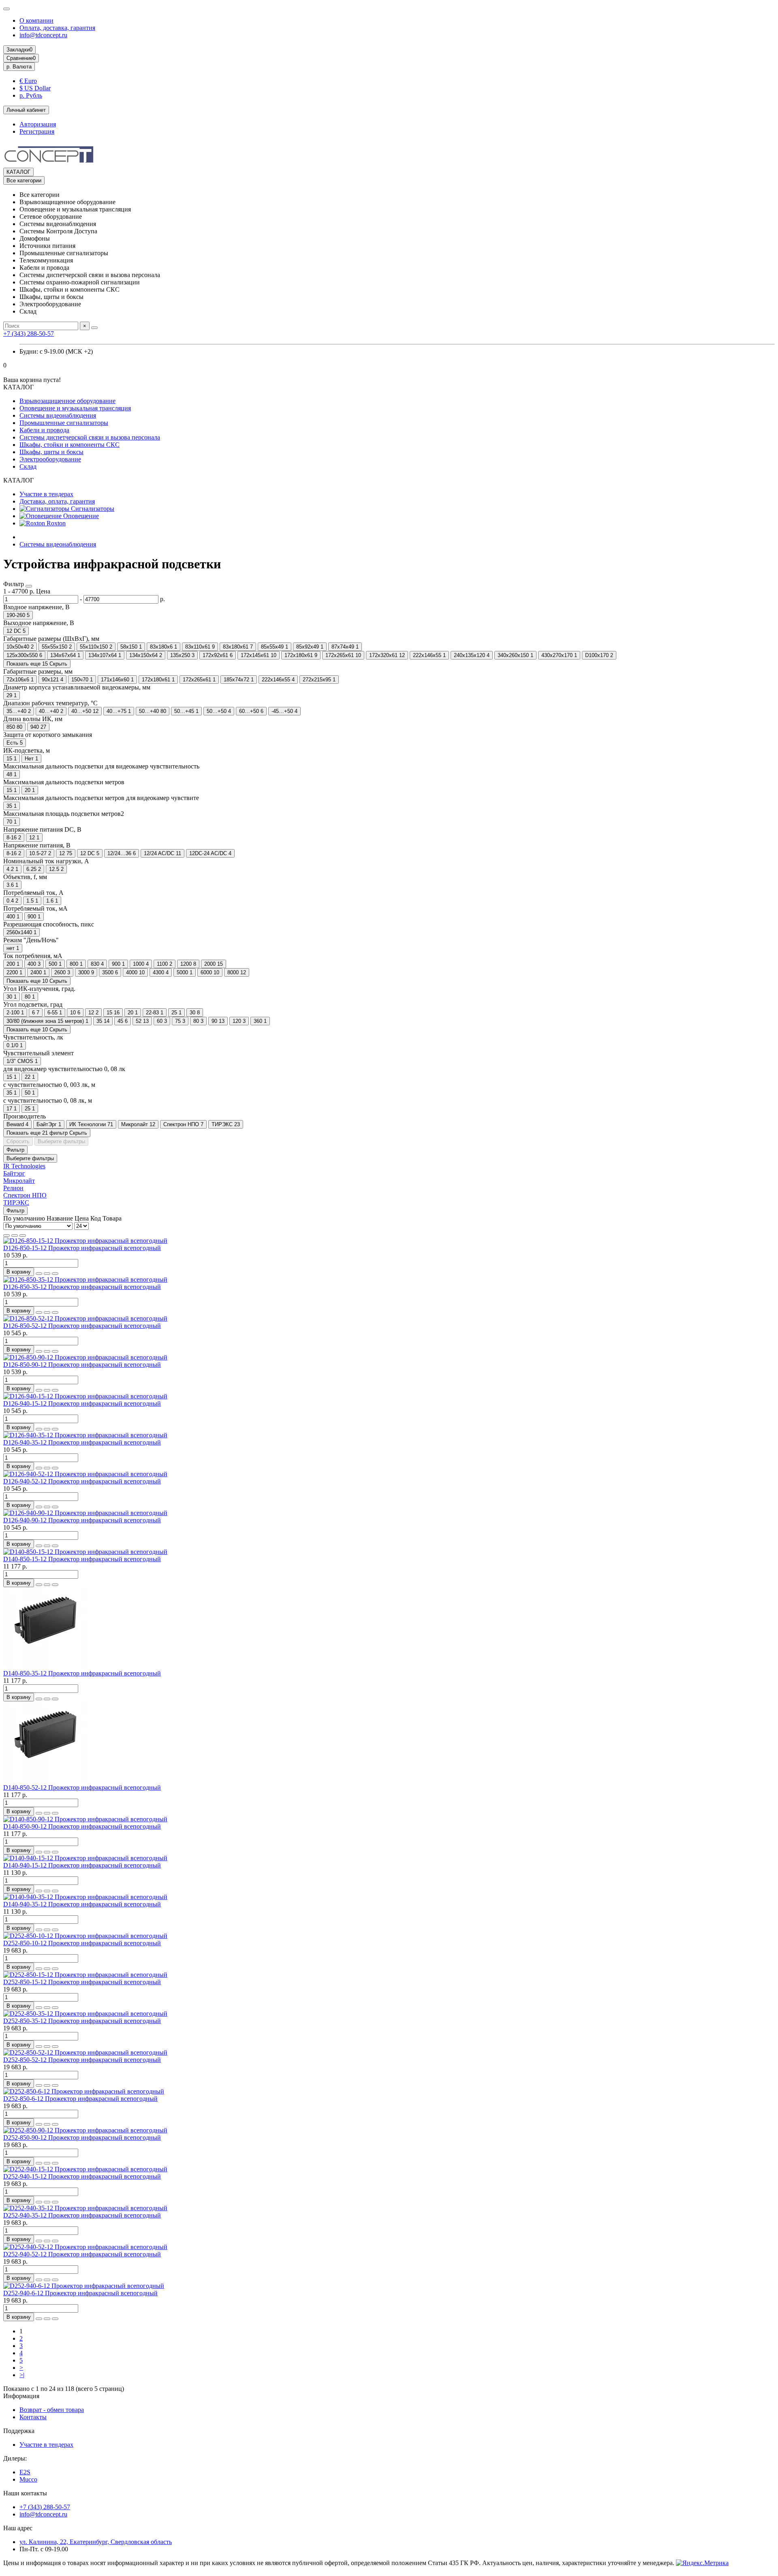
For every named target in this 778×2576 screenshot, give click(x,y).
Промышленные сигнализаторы (64, 423)
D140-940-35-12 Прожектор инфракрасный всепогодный (82, 1904)
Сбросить (18, 1141)
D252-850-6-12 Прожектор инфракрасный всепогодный (80, 2099)
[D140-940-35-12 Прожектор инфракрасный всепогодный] (85, 1897)
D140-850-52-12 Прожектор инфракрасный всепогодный (82, 1787)
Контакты (33, 2417)
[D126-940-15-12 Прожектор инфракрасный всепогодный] (85, 1396)
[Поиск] (94, 328)
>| (22, 2375)
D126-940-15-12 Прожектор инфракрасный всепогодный (82, 1403)
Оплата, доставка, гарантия (57, 28)
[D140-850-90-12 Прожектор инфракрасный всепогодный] (85, 1819)
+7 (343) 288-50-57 (29, 334)
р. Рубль (31, 95)
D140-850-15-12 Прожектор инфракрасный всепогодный (82, 1559)
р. (19, 67)
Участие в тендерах (46, 494)
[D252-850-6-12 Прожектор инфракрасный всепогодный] (84, 2091)
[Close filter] (29, 586)
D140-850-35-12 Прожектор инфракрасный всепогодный (82, 1673)
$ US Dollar (35, 88)
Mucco (28, 2479)
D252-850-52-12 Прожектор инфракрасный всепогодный (82, 2060)
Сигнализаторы (92, 509)
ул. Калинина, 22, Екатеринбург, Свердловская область (96, 2542)
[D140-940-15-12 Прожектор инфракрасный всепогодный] (85, 1858)
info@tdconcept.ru (43, 35)
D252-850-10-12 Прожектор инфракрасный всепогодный (82, 1943)
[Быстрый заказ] (39, 1274)
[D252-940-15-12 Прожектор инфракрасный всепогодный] (85, 2169)
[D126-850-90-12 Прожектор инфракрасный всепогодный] (85, 1357)
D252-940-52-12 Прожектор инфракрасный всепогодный (82, 2254)
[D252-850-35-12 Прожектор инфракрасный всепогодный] (85, 2014)
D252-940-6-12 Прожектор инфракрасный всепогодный (80, 2293)
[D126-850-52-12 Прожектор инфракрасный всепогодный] (85, 1318)
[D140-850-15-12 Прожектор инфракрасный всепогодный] (85, 1552)
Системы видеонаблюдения (58, 415)
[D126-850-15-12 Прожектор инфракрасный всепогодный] (85, 1241)
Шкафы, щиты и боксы (51, 452)
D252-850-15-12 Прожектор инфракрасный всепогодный (82, 1982)
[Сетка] (6, 1236)
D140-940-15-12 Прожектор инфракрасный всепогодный (82, 1865)
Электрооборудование (50, 459)
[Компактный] (23, 1236)
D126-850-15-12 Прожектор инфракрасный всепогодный (82, 1248)
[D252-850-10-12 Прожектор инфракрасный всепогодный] (85, 1936)
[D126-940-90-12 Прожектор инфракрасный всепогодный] (85, 1513)
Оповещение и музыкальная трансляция (75, 408)
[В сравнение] (55, 1274)
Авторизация (38, 124)
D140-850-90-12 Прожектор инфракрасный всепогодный (82, 1826)
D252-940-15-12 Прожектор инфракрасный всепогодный (82, 2176)
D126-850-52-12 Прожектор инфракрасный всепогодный (82, 1326)
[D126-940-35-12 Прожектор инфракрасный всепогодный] (85, 1435)
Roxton (55, 523)
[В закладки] (47, 1274)
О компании (36, 20)
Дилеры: (15, 2458)
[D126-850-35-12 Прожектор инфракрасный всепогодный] (85, 1279)
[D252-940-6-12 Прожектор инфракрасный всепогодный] (84, 2286)
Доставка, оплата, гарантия (57, 501)
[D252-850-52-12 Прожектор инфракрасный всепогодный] (85, 2052)
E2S (25, 2472)
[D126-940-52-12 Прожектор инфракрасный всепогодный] (85, 1474)
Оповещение (80, 516)
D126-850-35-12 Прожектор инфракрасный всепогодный (82, 1287)
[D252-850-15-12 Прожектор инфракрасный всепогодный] (85, 1975)
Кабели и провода (44, 430)
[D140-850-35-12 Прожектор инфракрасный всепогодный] (48, 1666)
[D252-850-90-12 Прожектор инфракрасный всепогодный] (85, 2130)
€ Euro (28, 81)
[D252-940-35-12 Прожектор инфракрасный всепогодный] (85, 2208)
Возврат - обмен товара (52, 2410)
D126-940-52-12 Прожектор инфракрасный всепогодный (82, 1481)
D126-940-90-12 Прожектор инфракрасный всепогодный (82, 1520)
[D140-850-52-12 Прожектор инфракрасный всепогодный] (48, 1780)
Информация (21, 2396)
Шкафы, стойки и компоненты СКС (69, 445)
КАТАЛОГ (18, 172)
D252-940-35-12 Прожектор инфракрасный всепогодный (82, 2215)
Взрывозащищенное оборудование (67, 401)
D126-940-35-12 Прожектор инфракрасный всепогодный (82, 1442)
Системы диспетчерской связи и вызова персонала (90, 437)
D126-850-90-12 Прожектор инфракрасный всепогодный (82, 1365)
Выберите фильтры (61, 1141)
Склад (28, 466)
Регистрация (37, 131)
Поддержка (19, 2431)
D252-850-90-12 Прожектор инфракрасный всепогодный (82, 2137)
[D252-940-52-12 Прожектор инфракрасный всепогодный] (85, 2247)
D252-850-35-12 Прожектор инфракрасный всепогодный (82, 2021)
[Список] (15, 1236)
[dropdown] (6, 9)
